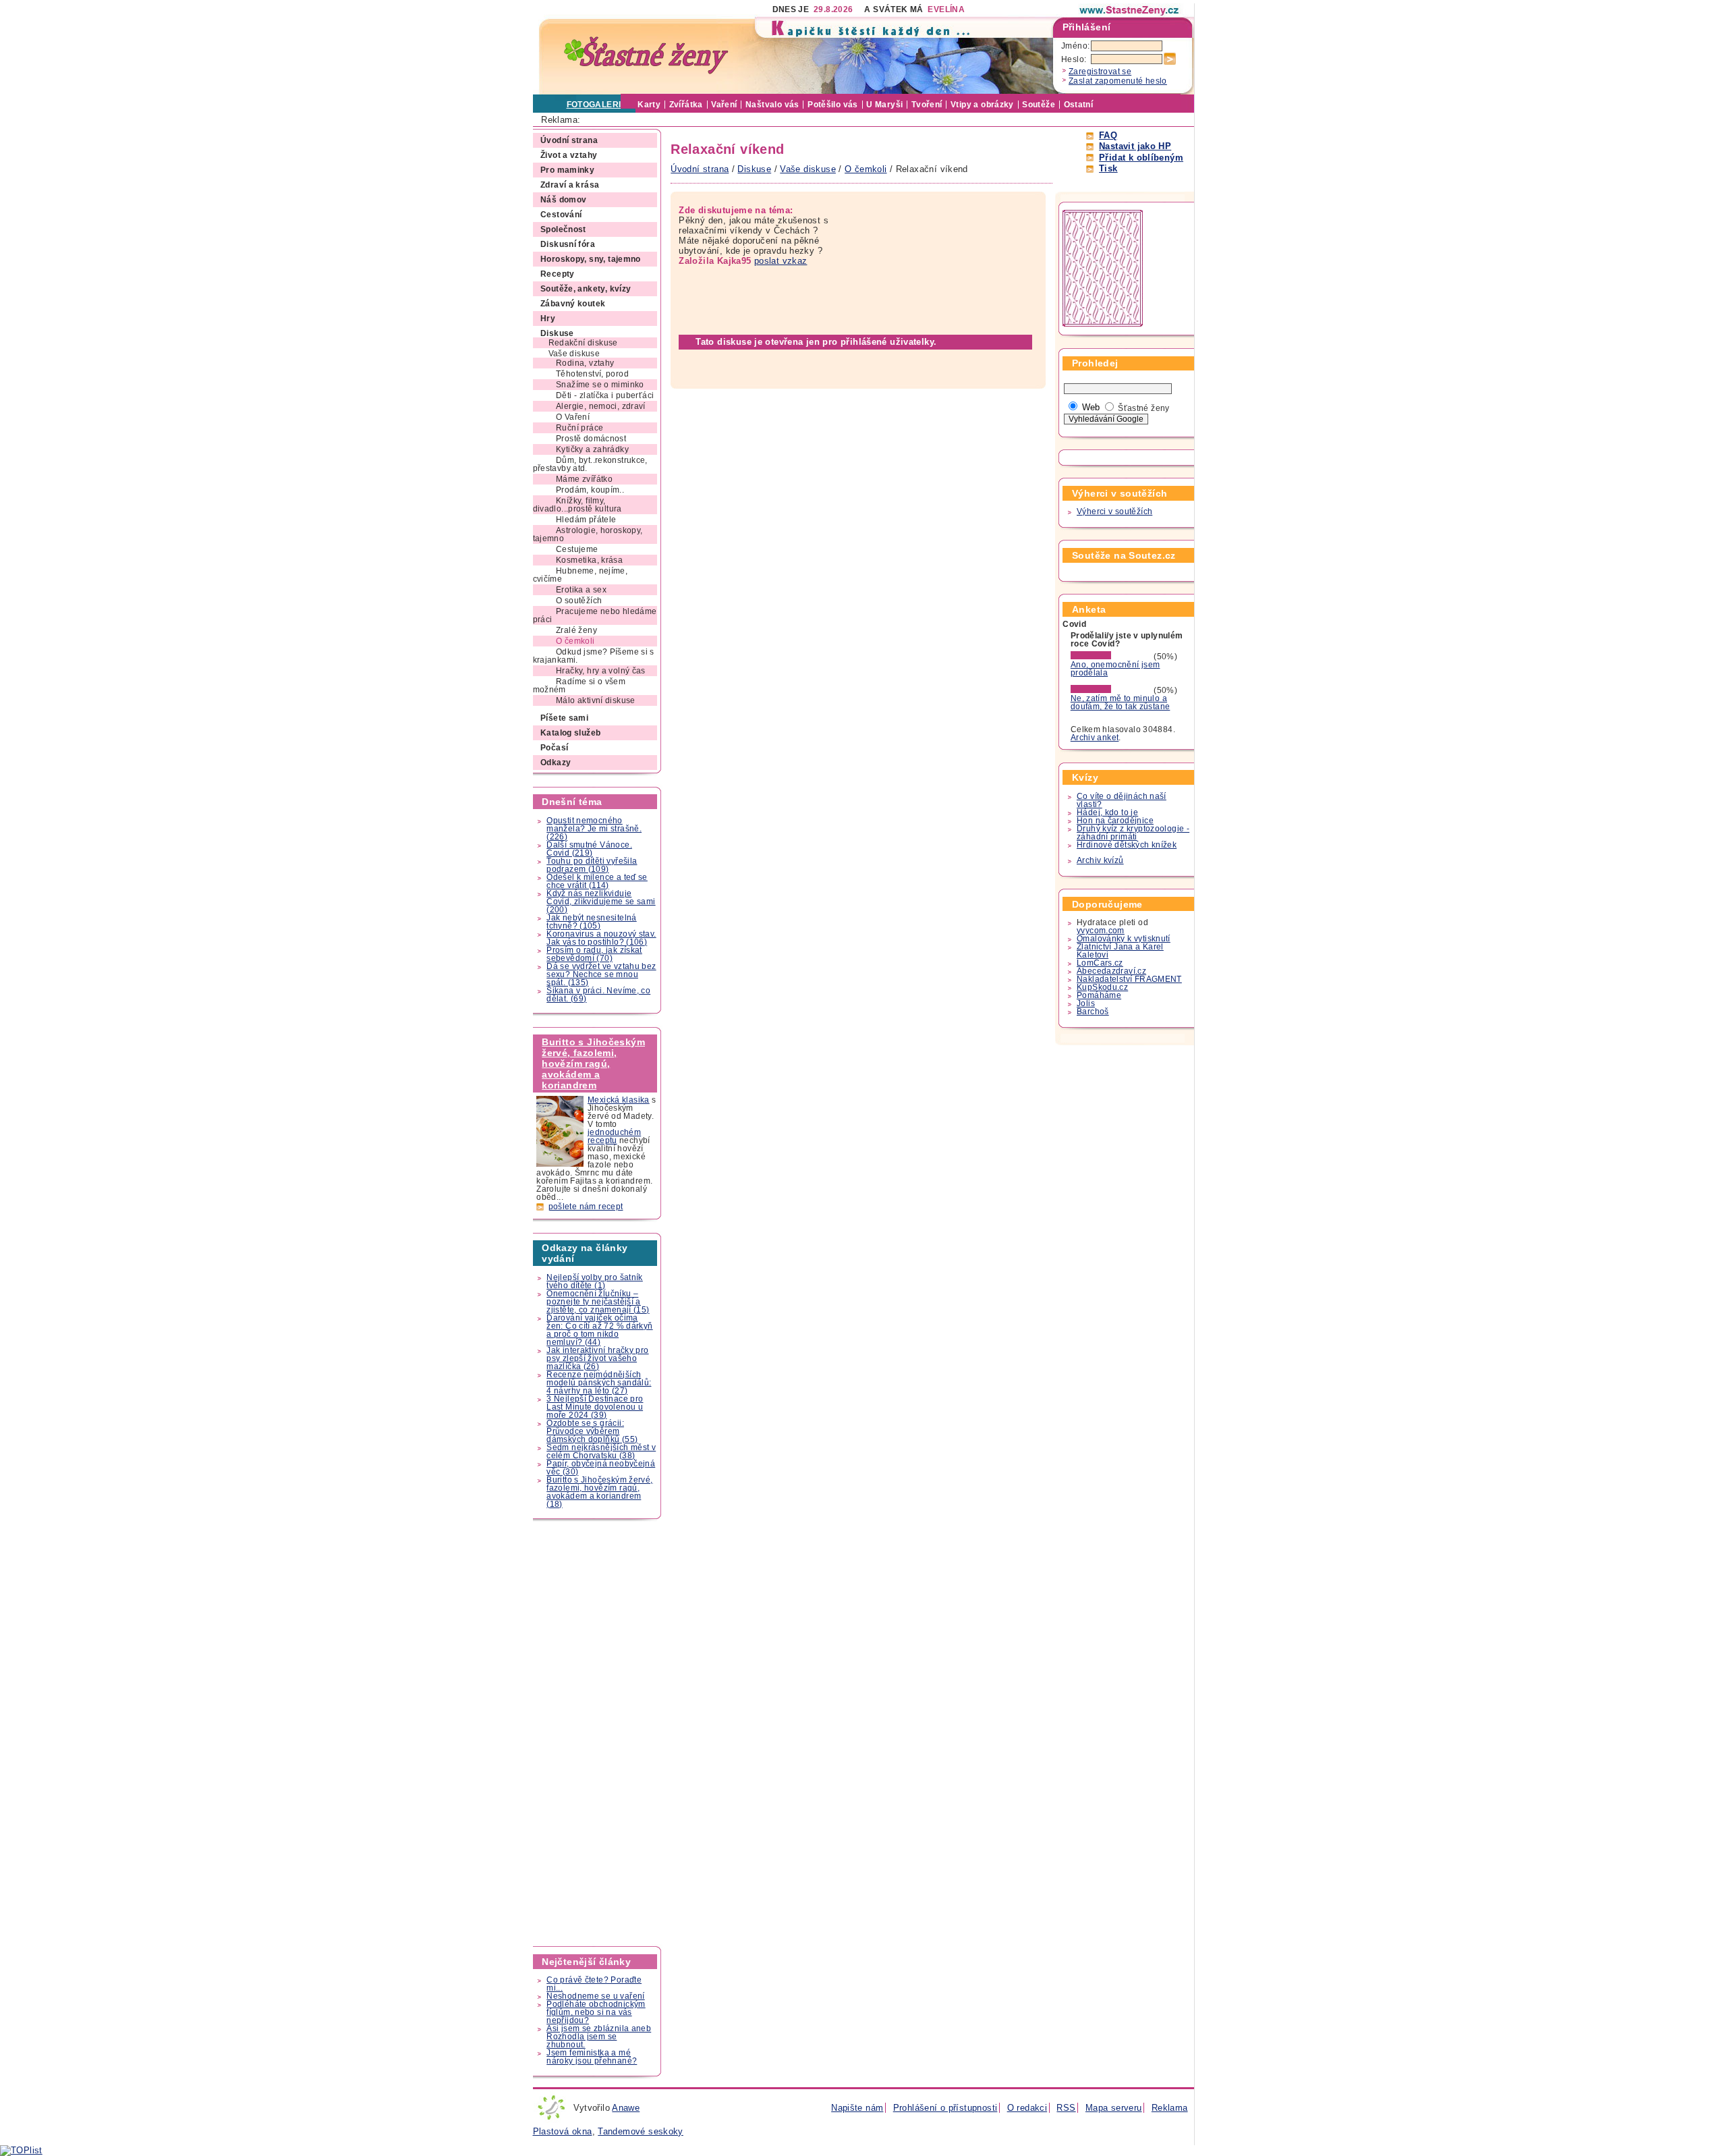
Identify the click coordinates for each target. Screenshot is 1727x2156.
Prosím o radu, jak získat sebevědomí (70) (594, 954)
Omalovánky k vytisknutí (1124, 939)
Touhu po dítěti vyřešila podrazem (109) (592, 865)
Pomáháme (1099, 995)
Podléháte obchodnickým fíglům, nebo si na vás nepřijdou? (596, 2012)
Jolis (1086, 1003)
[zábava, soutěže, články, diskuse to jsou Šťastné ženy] (1130, 10)
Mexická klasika (619, 1100)
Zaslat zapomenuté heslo (1118, 81)
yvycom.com (1101, 931)
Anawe (626, 2108)
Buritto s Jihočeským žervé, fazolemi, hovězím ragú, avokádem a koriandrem (593, 1063)
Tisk (1108, 168)
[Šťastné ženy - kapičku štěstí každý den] (646, 56)
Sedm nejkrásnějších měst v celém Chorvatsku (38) (601, 1452)
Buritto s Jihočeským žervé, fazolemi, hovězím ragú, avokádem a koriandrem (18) (599, 1492)
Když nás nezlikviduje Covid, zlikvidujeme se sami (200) (601, 902)
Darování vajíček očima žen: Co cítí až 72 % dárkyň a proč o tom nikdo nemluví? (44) (599, 1330)
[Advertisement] (598, 1733)
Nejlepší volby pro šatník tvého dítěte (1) (595, 1281)
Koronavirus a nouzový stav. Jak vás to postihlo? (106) (601, 938)
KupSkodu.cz (1102, 987)
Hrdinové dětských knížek (1127, 845)
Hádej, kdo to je (1107, 812)
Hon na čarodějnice (1115, 821)
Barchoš (1093, 1012)
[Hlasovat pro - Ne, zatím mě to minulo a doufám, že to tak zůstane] (1111, 690)
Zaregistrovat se (1100, 72)
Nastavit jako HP (1135, 146)
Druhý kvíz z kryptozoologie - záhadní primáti (1133, 833)
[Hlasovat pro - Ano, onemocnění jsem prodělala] (1111, 657)
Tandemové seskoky (641, 2131)
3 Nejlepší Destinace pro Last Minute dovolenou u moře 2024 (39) (595, 1407)
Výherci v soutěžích (1114, 512)
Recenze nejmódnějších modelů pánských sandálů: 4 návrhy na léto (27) (599, 1383)
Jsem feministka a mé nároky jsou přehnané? (592, 2057)
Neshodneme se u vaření (595, 1996)
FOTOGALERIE (597, 105)
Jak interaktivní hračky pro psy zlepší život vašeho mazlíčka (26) (597, 1358)
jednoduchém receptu (614, 1136)
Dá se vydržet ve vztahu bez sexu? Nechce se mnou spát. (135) (601, 974)
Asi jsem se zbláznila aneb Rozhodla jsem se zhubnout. (599, 2037)
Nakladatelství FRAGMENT (1129, 979)
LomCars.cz (1100, 963)
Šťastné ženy (1144, 408)
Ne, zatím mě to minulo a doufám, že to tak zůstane (1121, 702)
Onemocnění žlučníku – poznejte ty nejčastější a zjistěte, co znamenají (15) (598, 1302)
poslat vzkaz (781, 261)
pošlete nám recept (586, 1207)
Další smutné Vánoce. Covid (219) (589, 849)
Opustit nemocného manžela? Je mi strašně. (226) (594, 829)
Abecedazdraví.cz (1111, 971)
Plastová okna (563, 2131)
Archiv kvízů (1100, 860)
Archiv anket (1095, 738)
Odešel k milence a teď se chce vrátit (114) (597, 881)
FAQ (1108, 135)
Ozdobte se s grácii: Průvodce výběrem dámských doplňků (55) (592, 1431)
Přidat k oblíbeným (1141, 158)
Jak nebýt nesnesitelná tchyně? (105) (591, 922)
